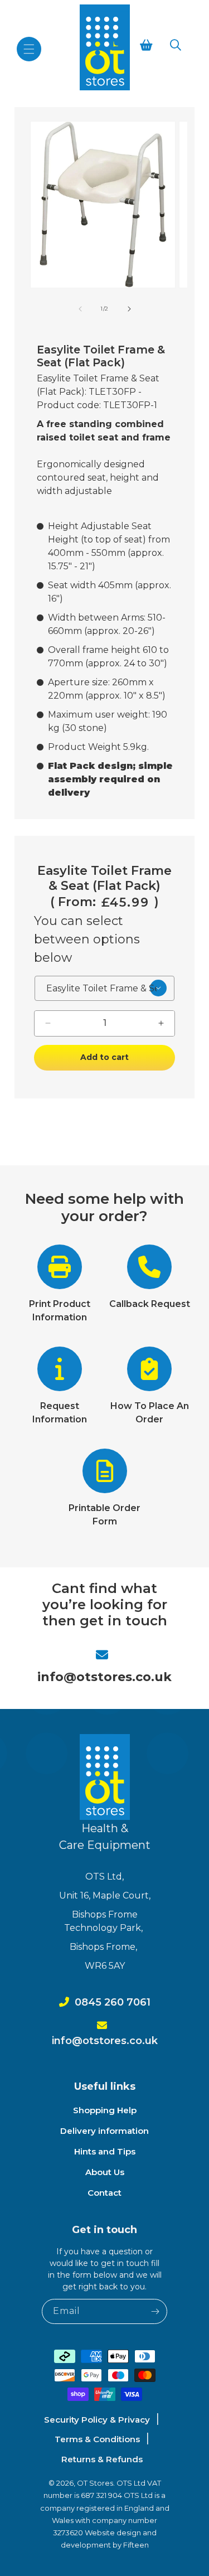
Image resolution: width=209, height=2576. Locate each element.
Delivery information (104, 2131)
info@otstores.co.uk (104, 1677)
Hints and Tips (105, 2151)
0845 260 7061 (113, 2002)
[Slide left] (80, 309)
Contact (104, 2193)
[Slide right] (129, 309)
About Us (105, 2172)
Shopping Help (105, 2110)
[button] (29, 49)
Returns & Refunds (102, 2459)
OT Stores (95, 2483)
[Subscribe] (155, 2311)
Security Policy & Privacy (97, 2420)
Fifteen (136, 2545)
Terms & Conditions (97, 2439)
